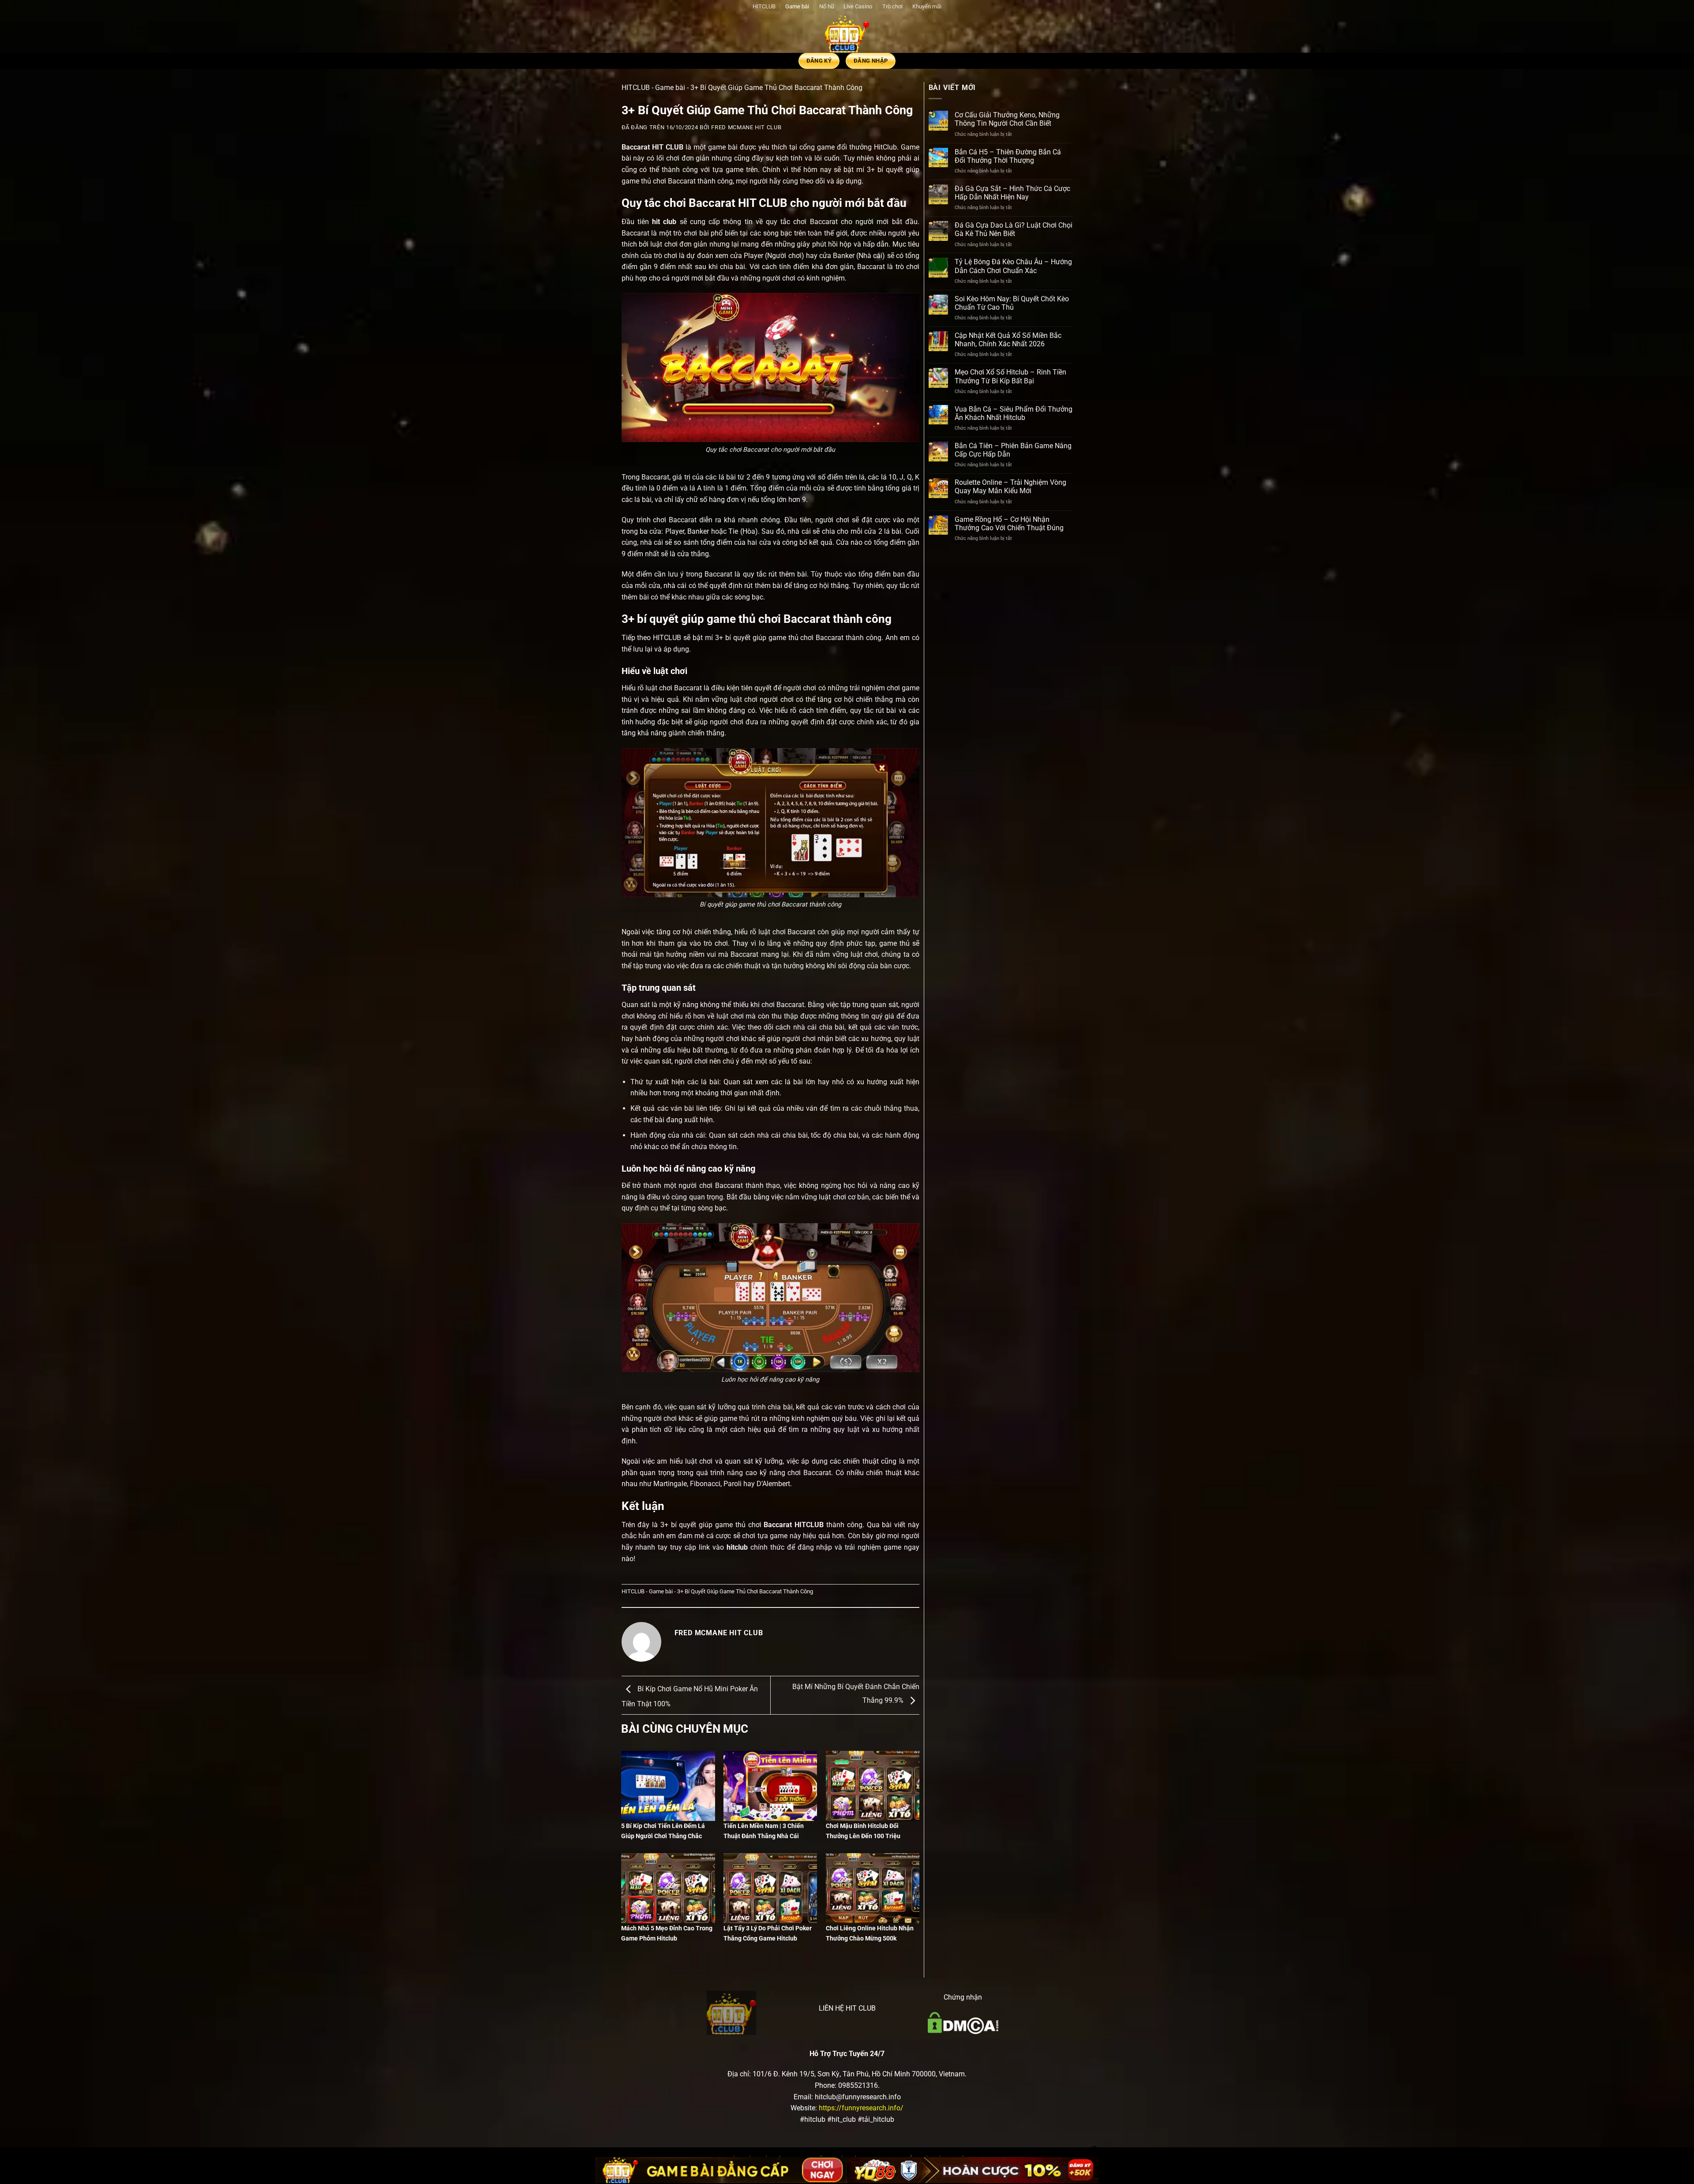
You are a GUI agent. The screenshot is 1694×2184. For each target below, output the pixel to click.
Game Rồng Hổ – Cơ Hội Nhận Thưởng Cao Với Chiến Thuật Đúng (1009, 524)
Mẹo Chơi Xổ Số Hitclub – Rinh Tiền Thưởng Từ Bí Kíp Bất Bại (1010, 376)
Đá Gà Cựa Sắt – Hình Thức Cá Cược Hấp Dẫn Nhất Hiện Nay (1012, 193)
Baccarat (636, 147)
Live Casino (858, 6)
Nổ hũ (826, 6)
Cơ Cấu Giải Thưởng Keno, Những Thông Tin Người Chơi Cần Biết (1007, 119)
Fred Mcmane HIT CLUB (746, 127)
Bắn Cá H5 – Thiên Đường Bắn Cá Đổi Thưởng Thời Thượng (1008, 156)
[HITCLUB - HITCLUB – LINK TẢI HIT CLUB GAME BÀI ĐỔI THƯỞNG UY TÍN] (847, 33)
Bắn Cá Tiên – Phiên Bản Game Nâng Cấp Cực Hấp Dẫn (1013, 450)
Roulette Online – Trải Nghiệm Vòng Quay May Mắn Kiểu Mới (1010, 487)
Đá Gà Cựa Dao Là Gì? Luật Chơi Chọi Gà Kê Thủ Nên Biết (1014, 229)
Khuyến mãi (927, 6)
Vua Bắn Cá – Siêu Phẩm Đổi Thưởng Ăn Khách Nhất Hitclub (1014, 413)
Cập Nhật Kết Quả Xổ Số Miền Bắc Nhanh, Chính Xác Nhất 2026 (1008, 340)
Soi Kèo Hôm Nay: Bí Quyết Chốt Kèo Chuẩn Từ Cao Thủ (1012, 303)
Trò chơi (892, 6)
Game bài (797, 6)
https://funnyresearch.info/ (861, 2108)
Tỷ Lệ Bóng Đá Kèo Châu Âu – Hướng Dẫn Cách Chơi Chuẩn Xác (1013, 266)
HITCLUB (764, 6)
